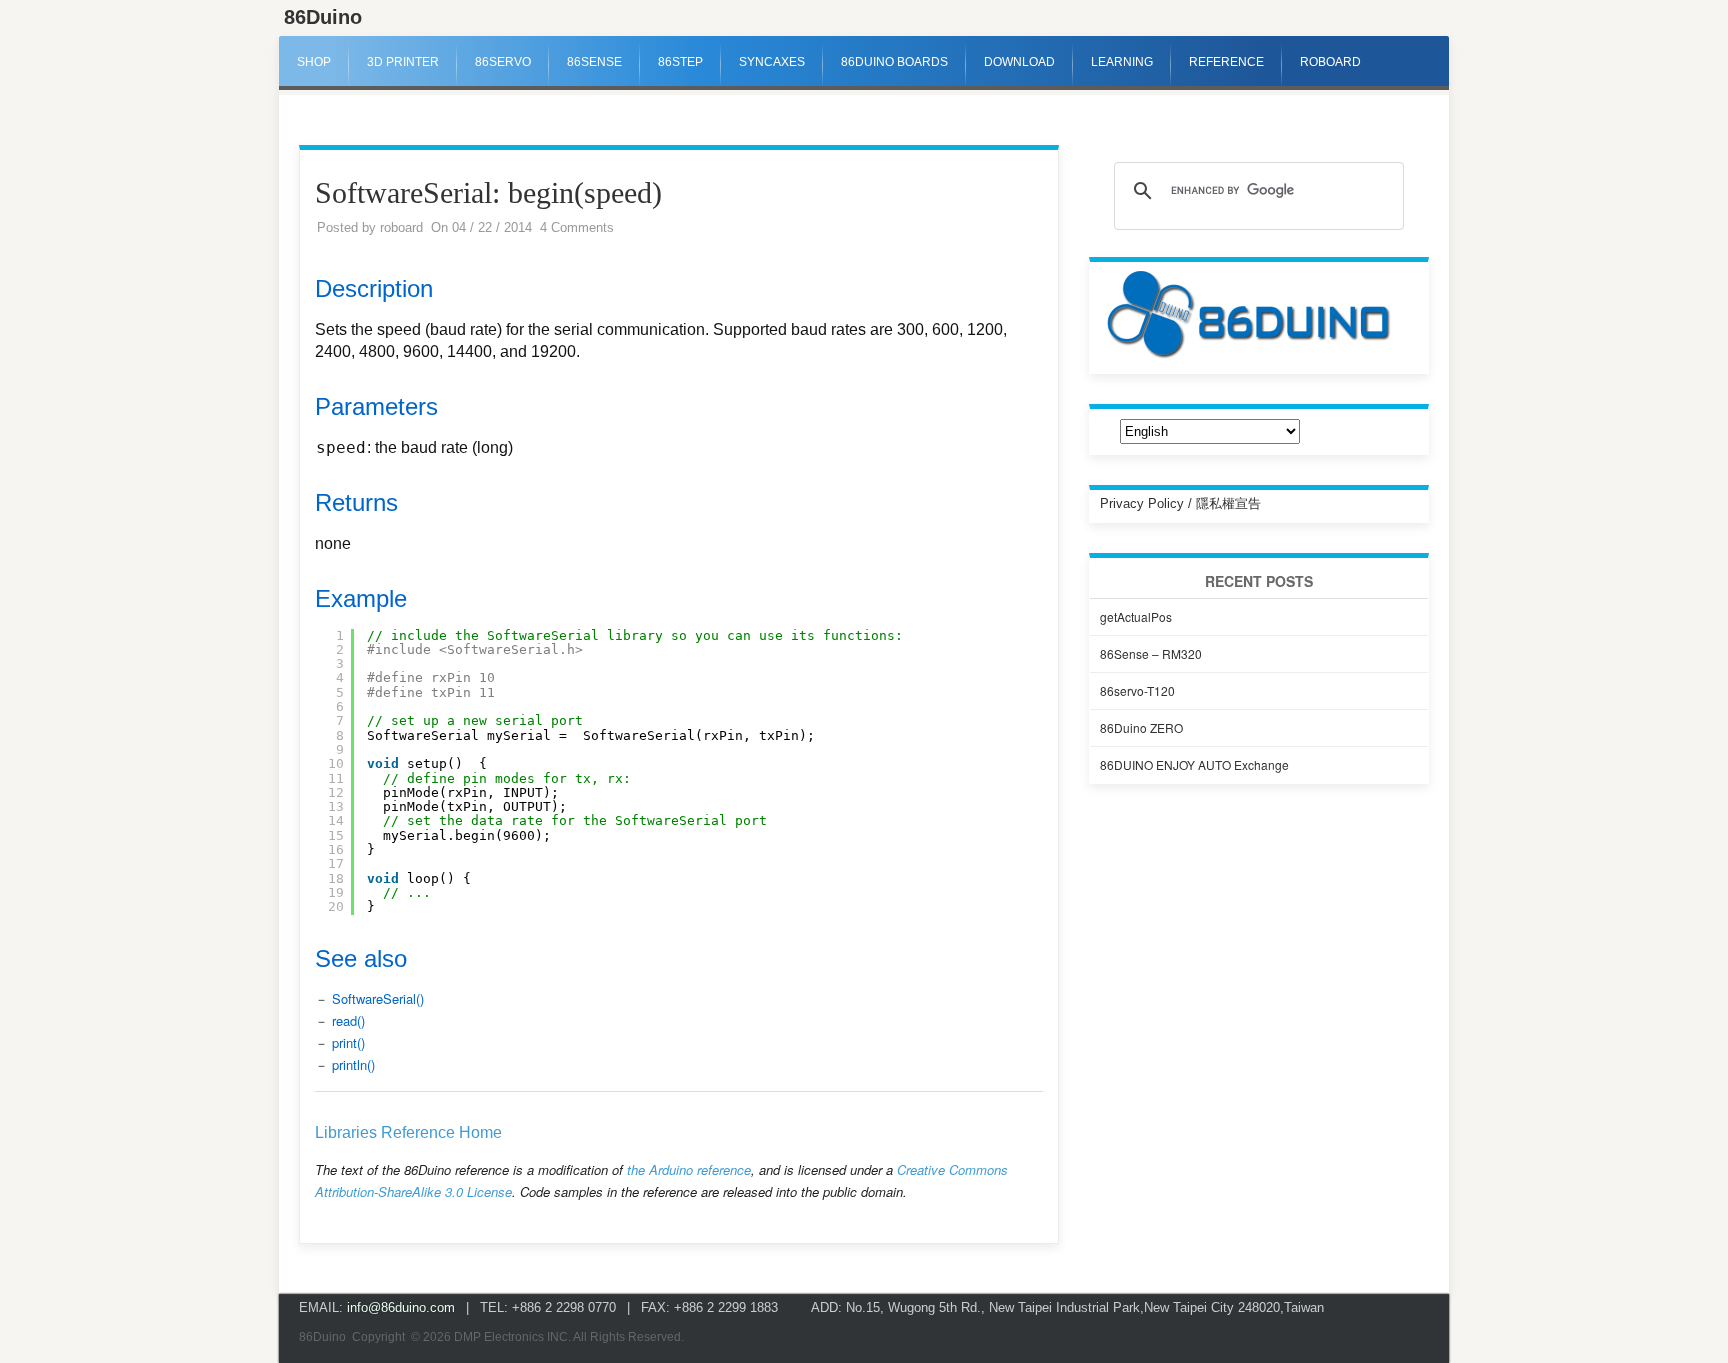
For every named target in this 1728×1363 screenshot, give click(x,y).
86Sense (594, 62)
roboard (401, 227)
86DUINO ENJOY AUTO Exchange (1194, 764)
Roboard (1330, 62)
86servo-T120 (1137, 690)
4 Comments (577, 227)
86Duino (323, 17)
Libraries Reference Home (408, 1132)
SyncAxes (772, 62)
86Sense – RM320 (1151, 653)
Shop (314, 62)
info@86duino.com (401, 1307)
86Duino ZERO (1141, 727)
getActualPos (1136, 616)
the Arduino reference (689, 1169)
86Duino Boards (894, 62)
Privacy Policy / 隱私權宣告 (1180, 503)
